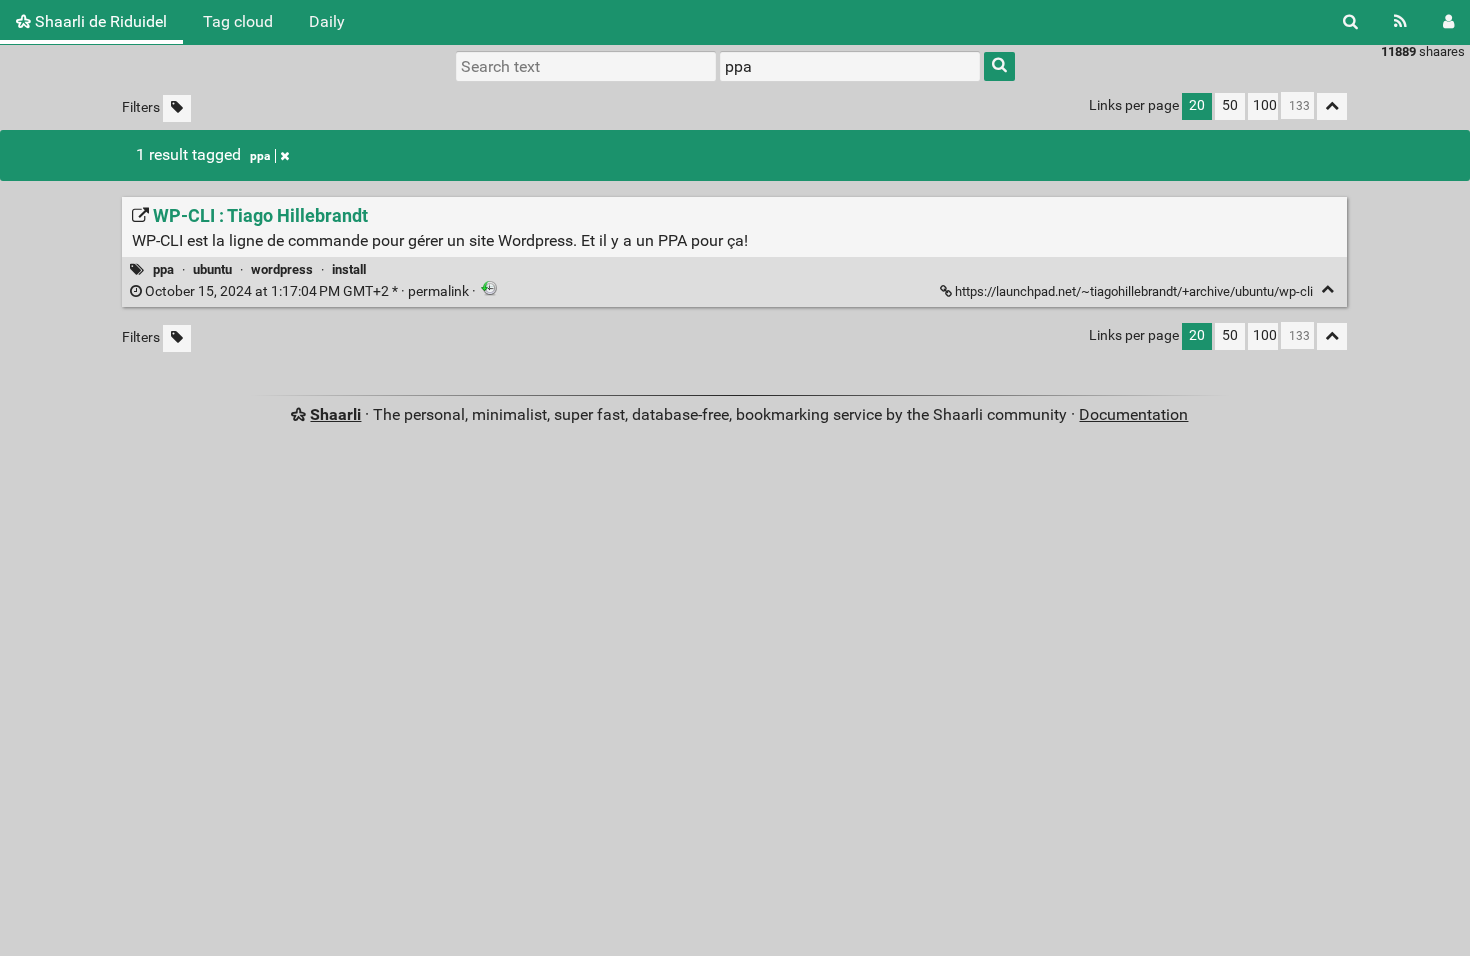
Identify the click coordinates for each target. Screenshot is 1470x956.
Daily (327, 21)
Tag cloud (238, 21)
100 (1265, 105)
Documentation (1133, 414)
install (349, 269)
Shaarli (335, 414)
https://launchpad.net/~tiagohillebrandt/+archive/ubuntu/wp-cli (1134, 291)
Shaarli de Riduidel (99, 21)
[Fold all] (1332, 106)
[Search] (1350, 22)
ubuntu (212, 269)
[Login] (1448, 22)
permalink (307, 291)
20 (1197, 105)
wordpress (282, 269)
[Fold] (1327, 289)
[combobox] (850, 66)
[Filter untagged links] (177, 108)
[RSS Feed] (1400, 22)
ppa (260, 156)
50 (1230, 105)
